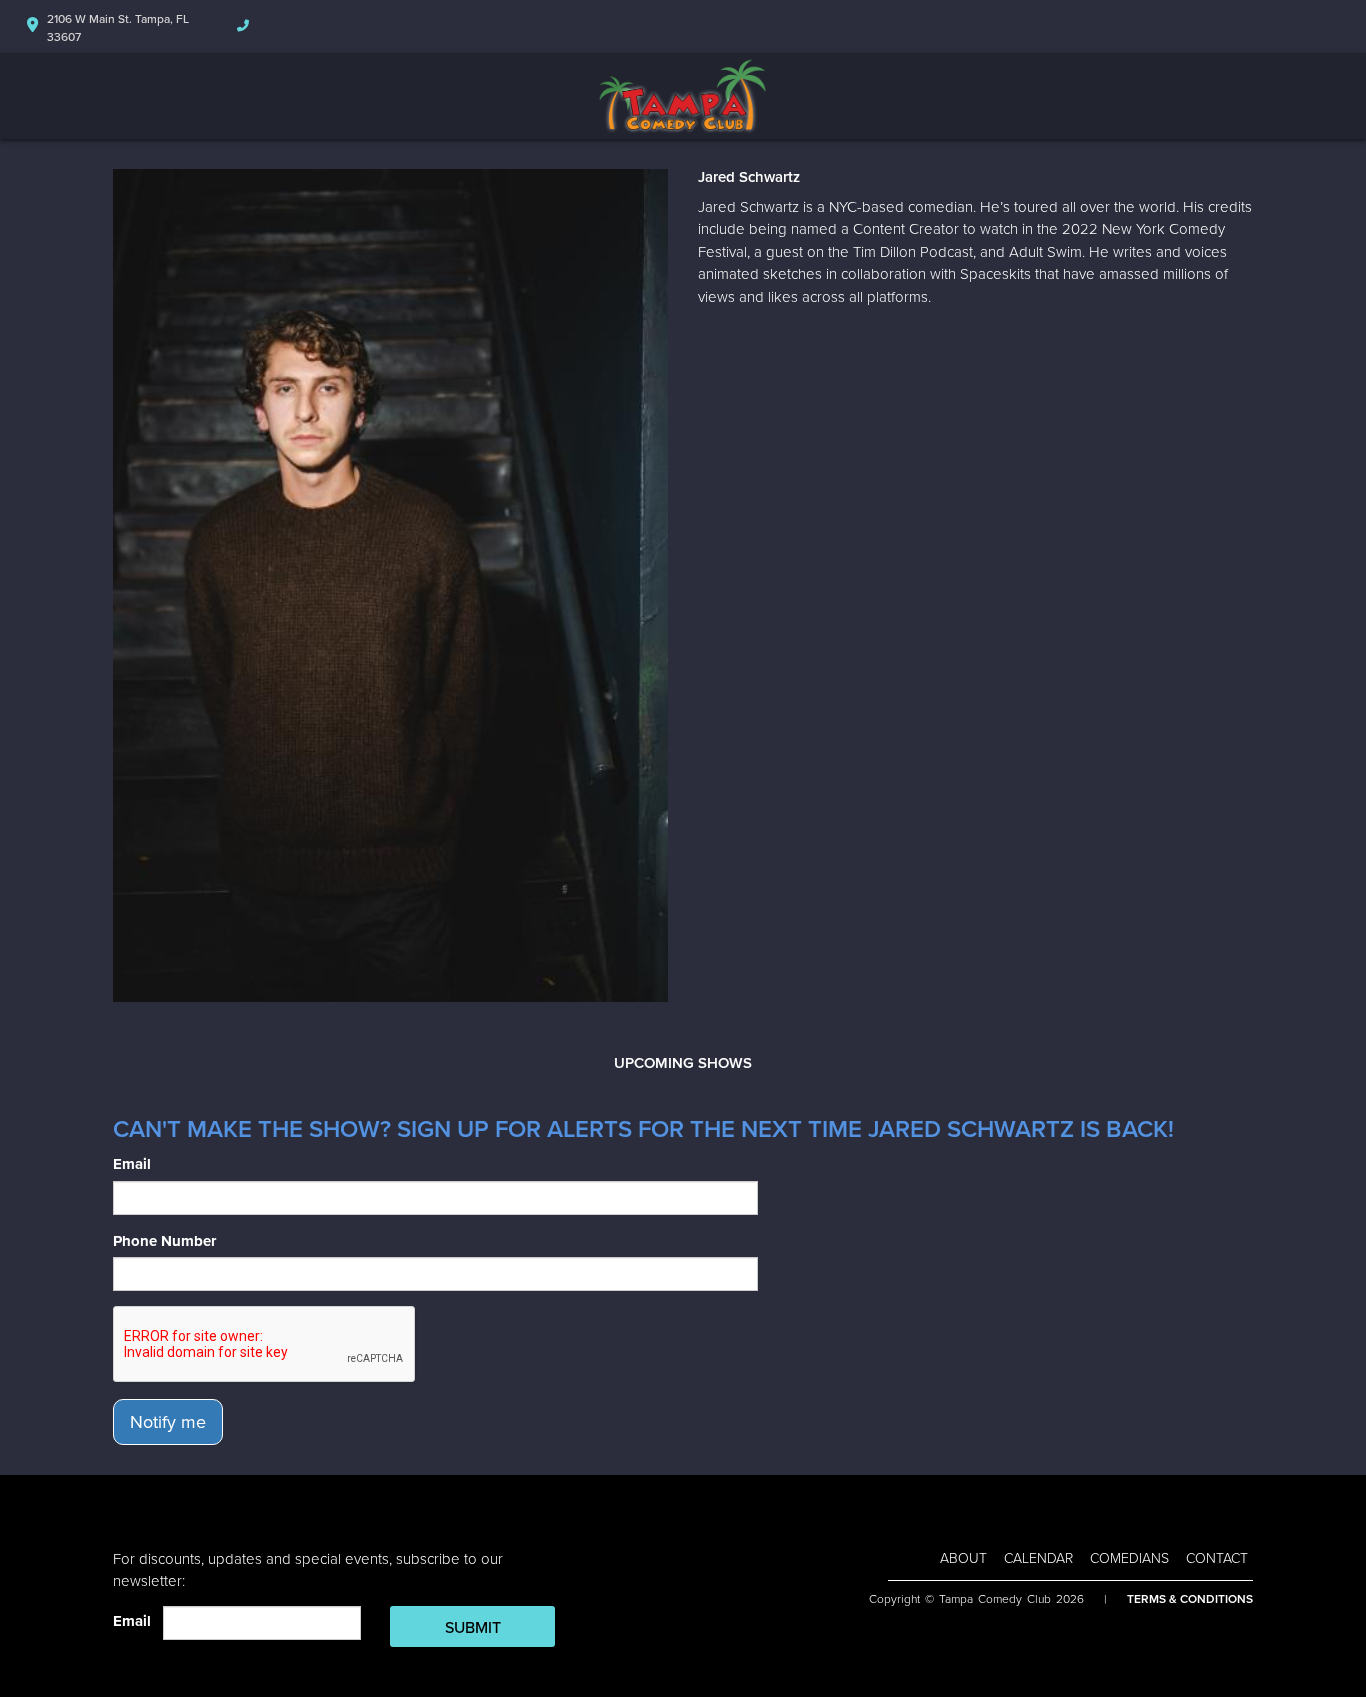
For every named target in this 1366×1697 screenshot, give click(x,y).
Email (132, 1164)
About (963, 1558)
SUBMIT (473, 1628)
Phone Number (164, 1241)
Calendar (1038, 1558)
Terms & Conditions (1190, 1599)
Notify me (168, 1422)
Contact (1217, 1558)
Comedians (1129, 1558)
